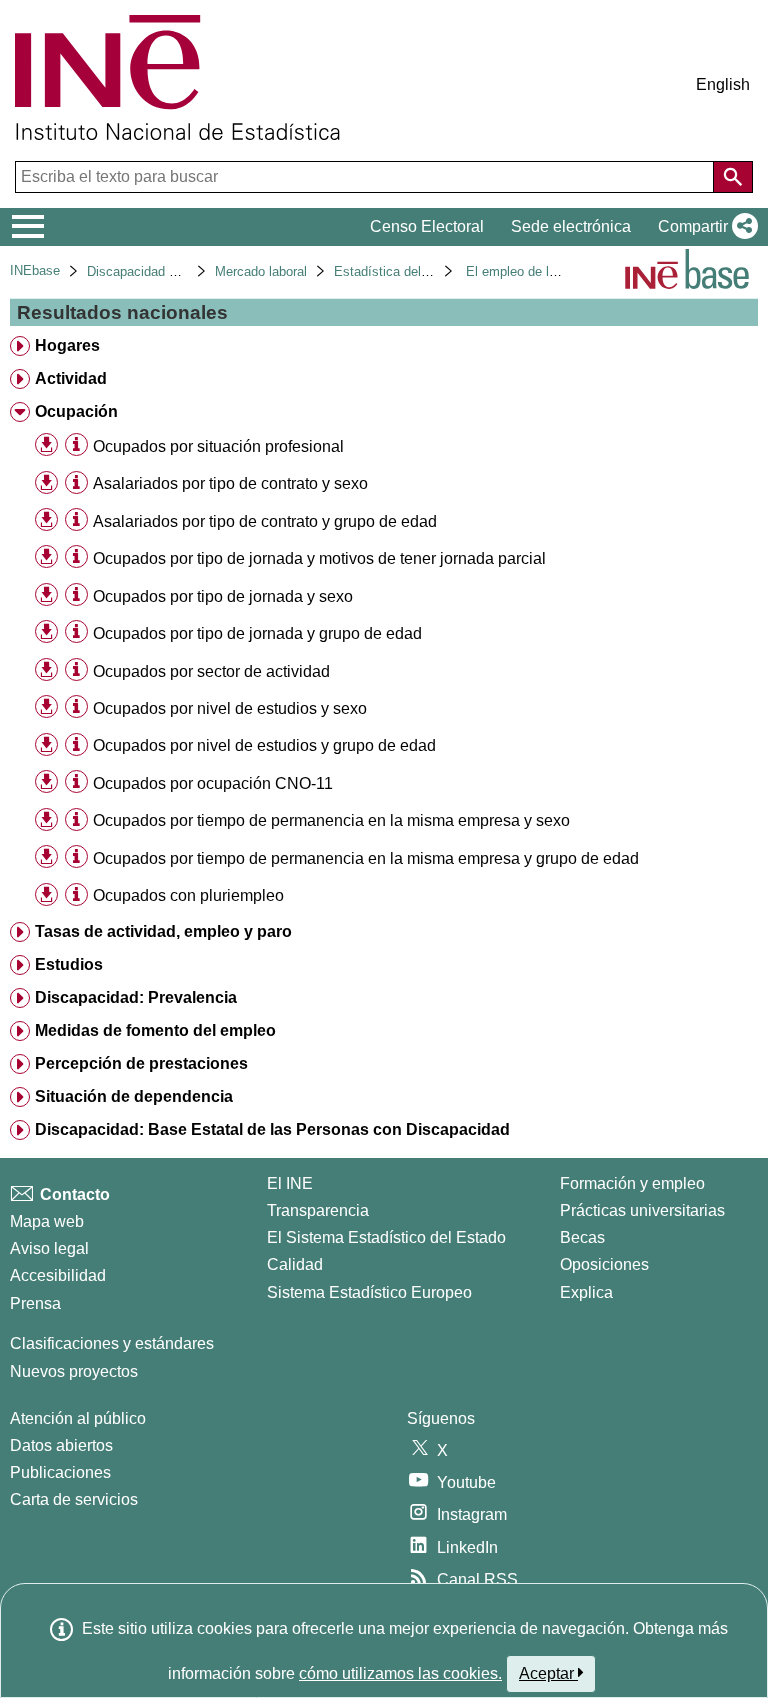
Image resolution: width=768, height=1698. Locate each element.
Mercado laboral (261, 271)
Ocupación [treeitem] (76, 411)
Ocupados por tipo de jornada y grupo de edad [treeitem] (257, 633)
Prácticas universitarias (642, 1210)
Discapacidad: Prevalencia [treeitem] (136, 997)
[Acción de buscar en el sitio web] (733, 177)
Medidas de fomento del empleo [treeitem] (155, 1030)
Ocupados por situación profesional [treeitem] (218, 446)
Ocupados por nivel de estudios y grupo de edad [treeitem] (264, 745)
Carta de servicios (74, 1499)
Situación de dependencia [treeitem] (134, 1096)
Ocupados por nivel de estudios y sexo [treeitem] (230, 708)
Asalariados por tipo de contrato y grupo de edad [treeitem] (265, 521)
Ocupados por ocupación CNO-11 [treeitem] (213, 783)
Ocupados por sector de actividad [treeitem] (211, 671)
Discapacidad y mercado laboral (179, 271)
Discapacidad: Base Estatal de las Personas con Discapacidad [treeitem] (272, 1129)
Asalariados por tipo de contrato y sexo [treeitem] (230, 483)
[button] (704, 227)
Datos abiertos (61, 1445)
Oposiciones (604, 1264)
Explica (586, 1292)
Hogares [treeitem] (67, 345)
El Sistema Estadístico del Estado (386, 1237)
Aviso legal (49, 1248)
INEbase (35, 270)
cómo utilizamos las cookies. (400, 1673)
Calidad (295, 1264)
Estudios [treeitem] (69, 964)
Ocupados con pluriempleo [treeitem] (188, 895)
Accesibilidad (58, 1275)
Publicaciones (60, 1472)
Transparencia (318, 1210)
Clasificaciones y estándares (112, 1343)
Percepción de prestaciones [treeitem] (141, 1063)
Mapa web (47, 1221)
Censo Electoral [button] (427, 226)
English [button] (723, 84)
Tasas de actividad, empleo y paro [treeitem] (163, 931)
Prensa (35, 1303)
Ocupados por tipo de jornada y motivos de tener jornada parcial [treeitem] (319, 558)
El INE (290, 1183)
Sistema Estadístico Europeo (369, 1292)
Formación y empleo (632, 1183)
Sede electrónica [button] (571, 226)
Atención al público (78, 1418)
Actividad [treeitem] (71, 378)
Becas (582, 1237)
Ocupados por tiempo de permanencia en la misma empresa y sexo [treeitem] (331, 820)
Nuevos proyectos (74, 1371)
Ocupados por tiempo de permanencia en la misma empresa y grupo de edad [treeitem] (366, 858)
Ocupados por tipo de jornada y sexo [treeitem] (223, 596)
